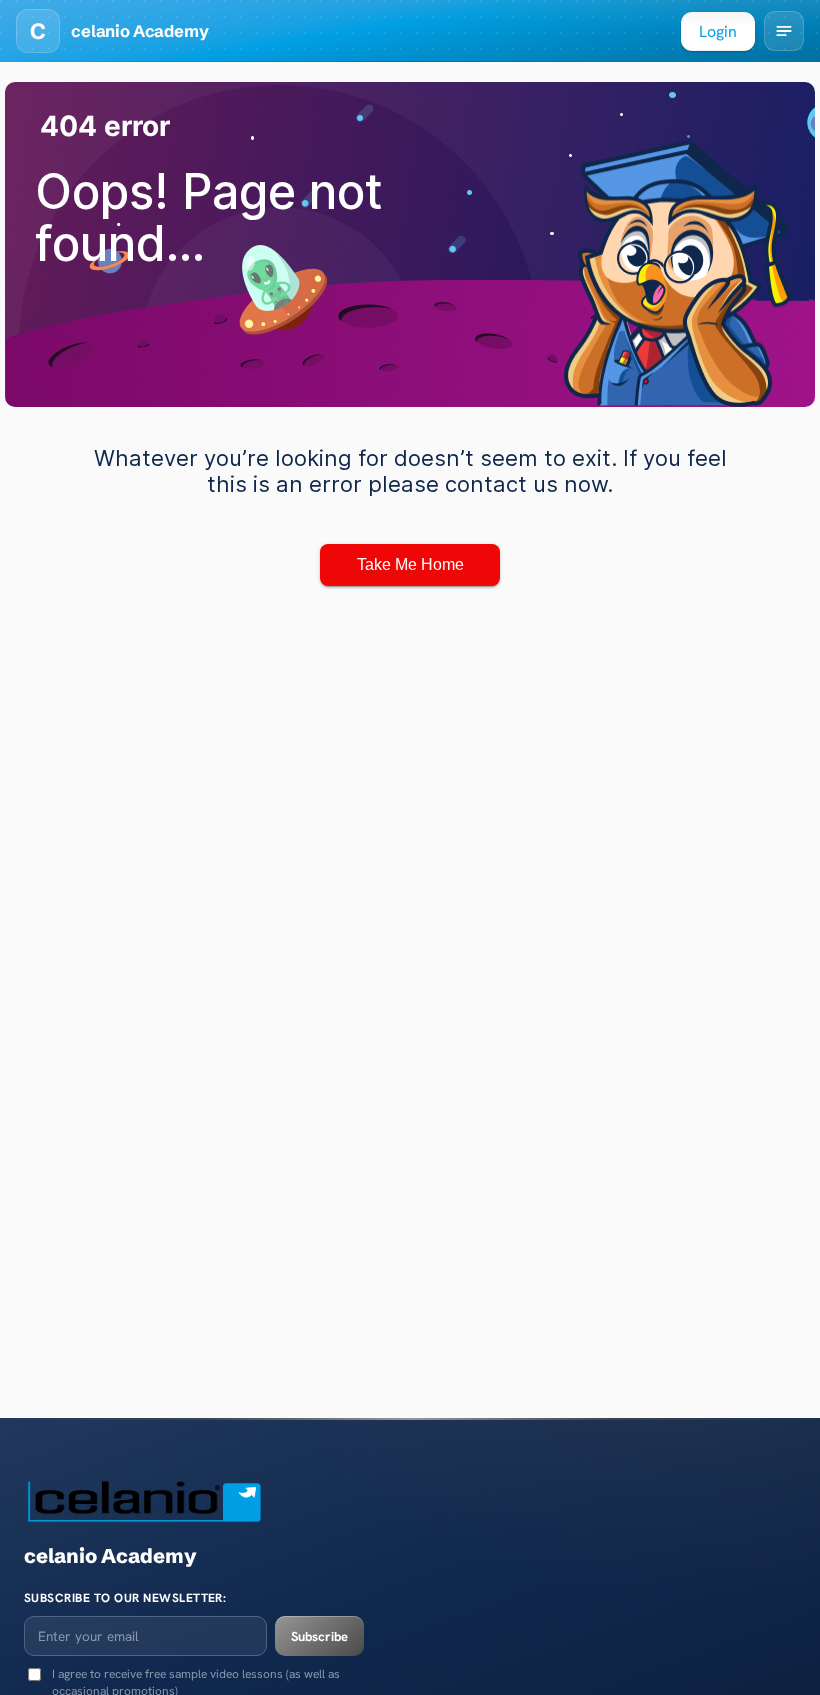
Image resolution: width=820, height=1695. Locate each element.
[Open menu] (784, 31)
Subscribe (319, 1636)
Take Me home (410, 564)
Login (718, 31)
